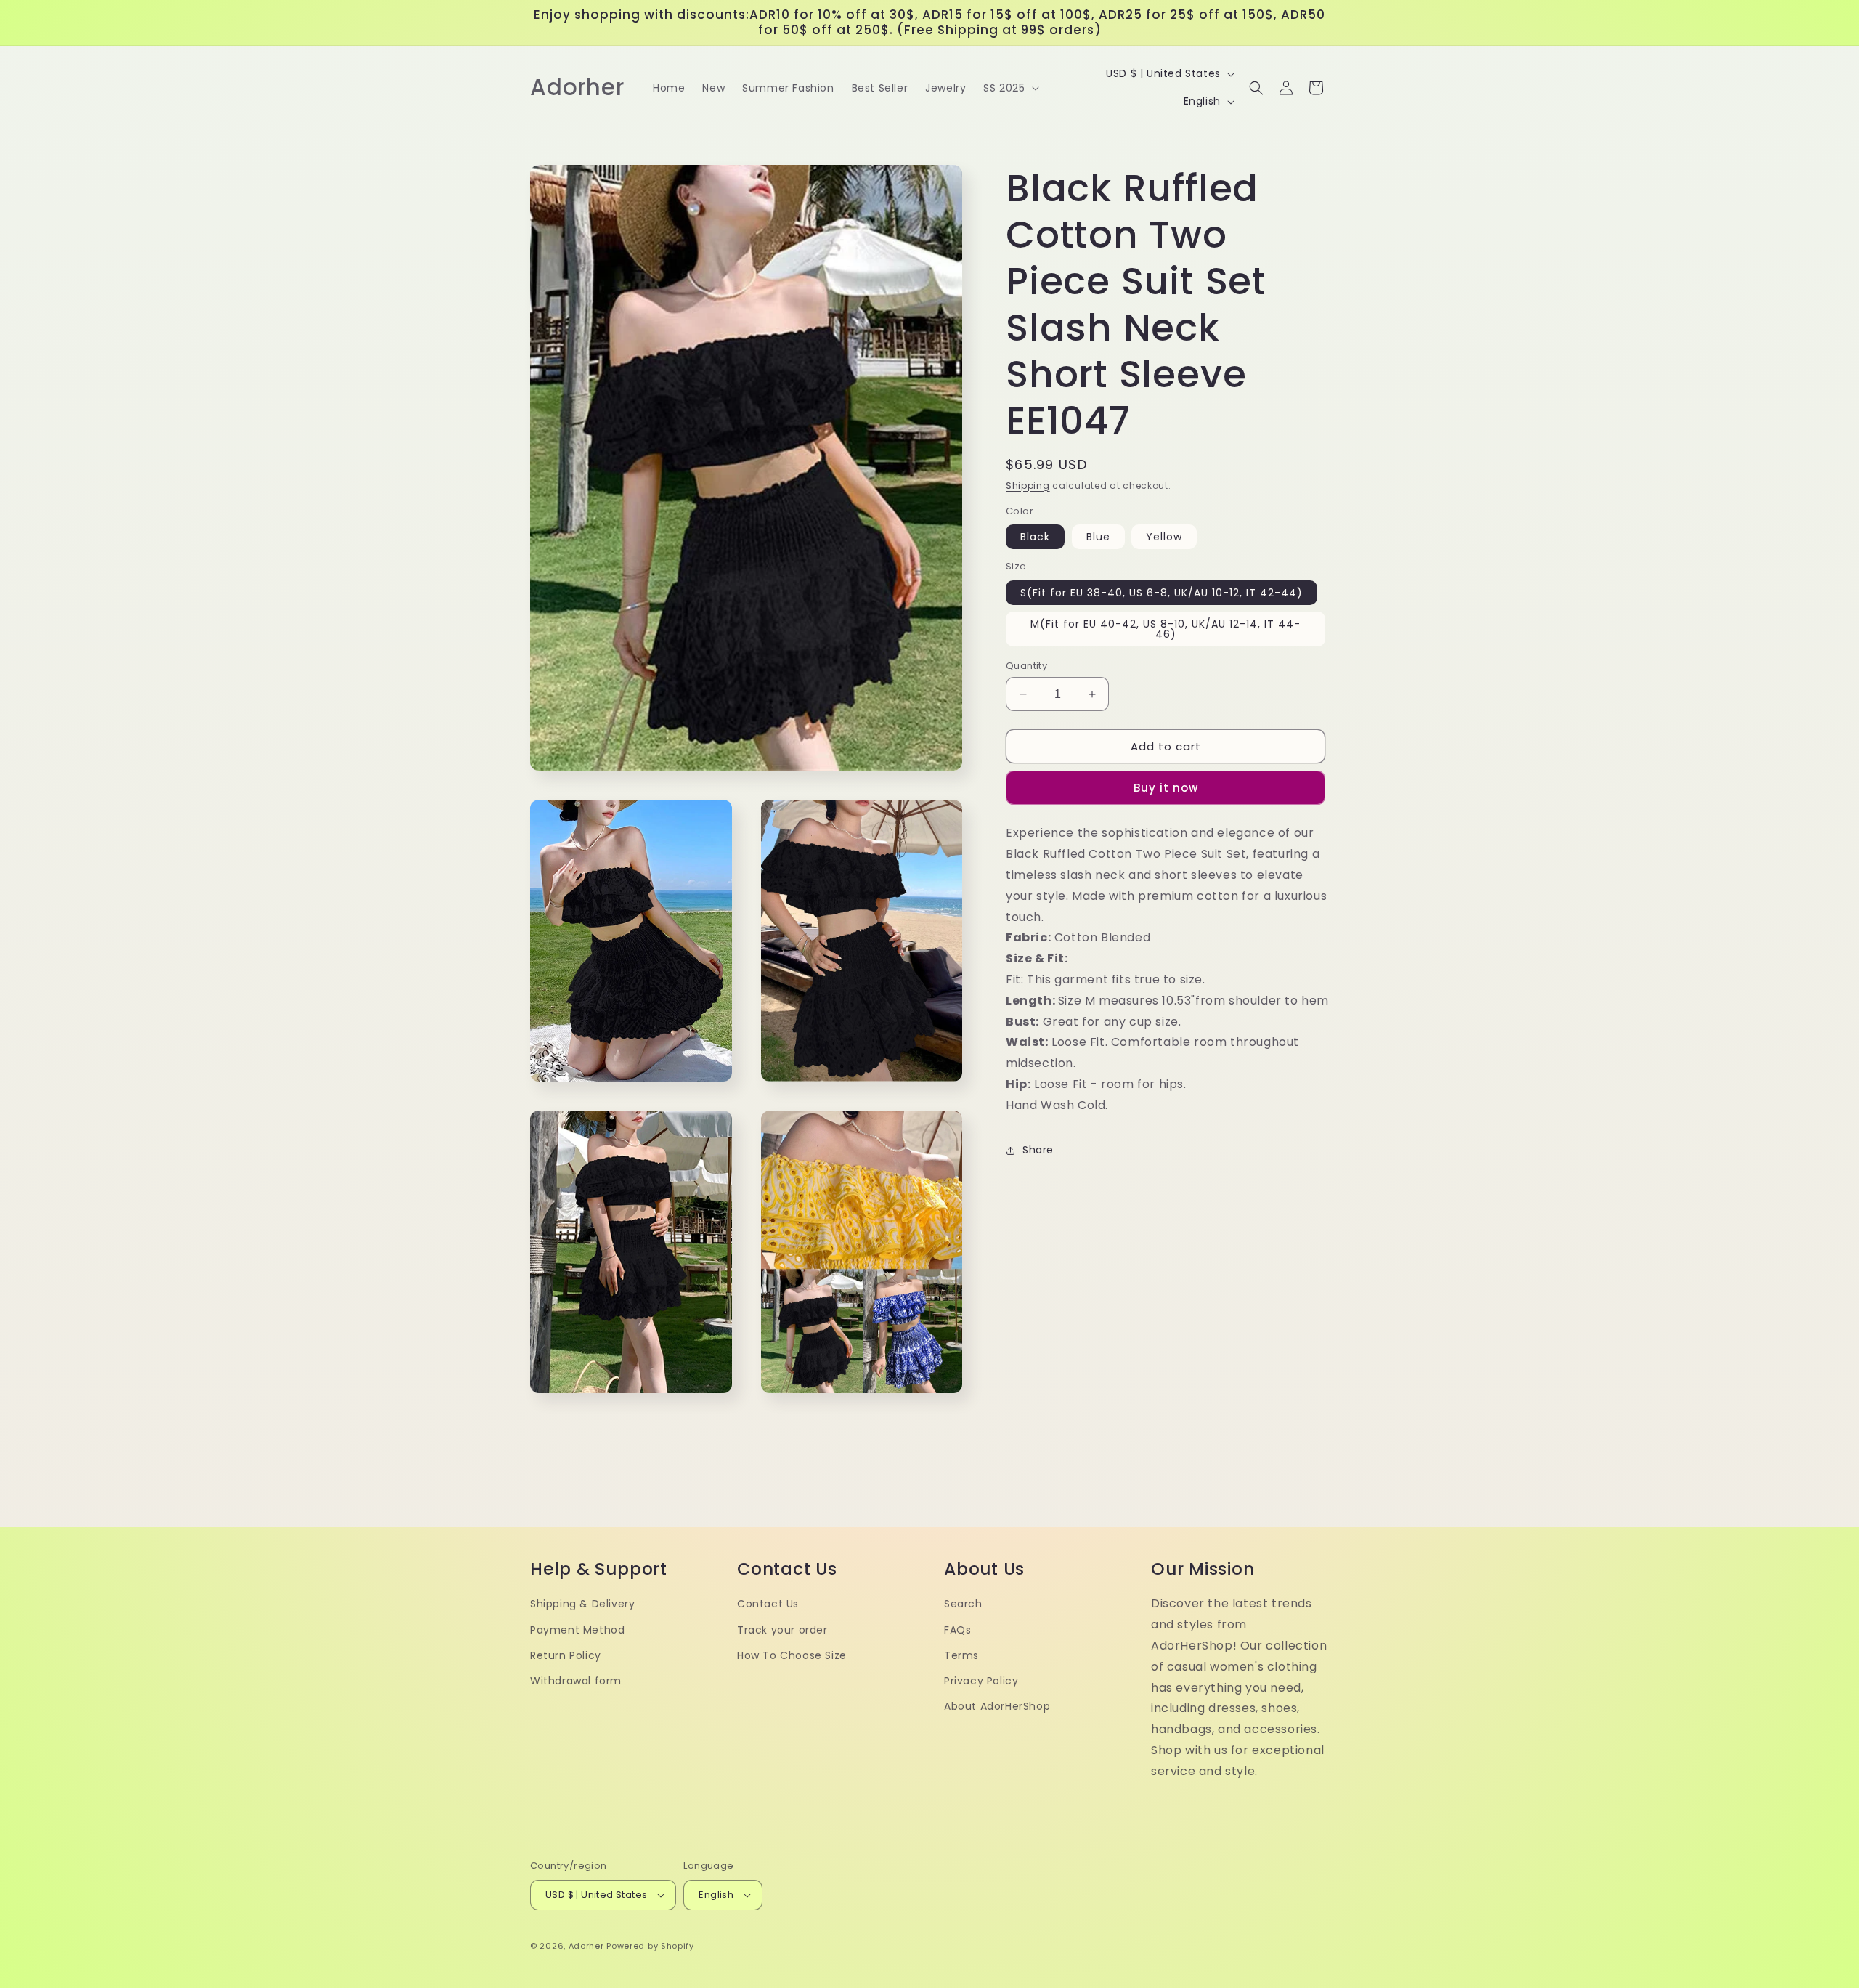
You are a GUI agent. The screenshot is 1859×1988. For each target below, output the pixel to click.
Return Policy (566, 1655)
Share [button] (1038, 1150)
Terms (961, 1655)
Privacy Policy (981, 1681)
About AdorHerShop (997, 1706)
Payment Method (577, 1630)
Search (963, 1604)
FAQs (957, 1630)
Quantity (1026, 666)
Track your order (782, 1630)
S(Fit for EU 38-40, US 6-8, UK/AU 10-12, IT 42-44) (1162, 593)
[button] (1009, 88)
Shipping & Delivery (582, 1604)
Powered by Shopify (650, 1946)
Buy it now (1166, 788)
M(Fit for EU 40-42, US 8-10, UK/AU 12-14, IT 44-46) (1166, 629)
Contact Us (768, 1604)
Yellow (1164, 537)
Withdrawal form (576, 1681)
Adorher (586, 1946)
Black (1035, 537)
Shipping (1028, 486)
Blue (1098, 537)
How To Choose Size (792, 1655)
